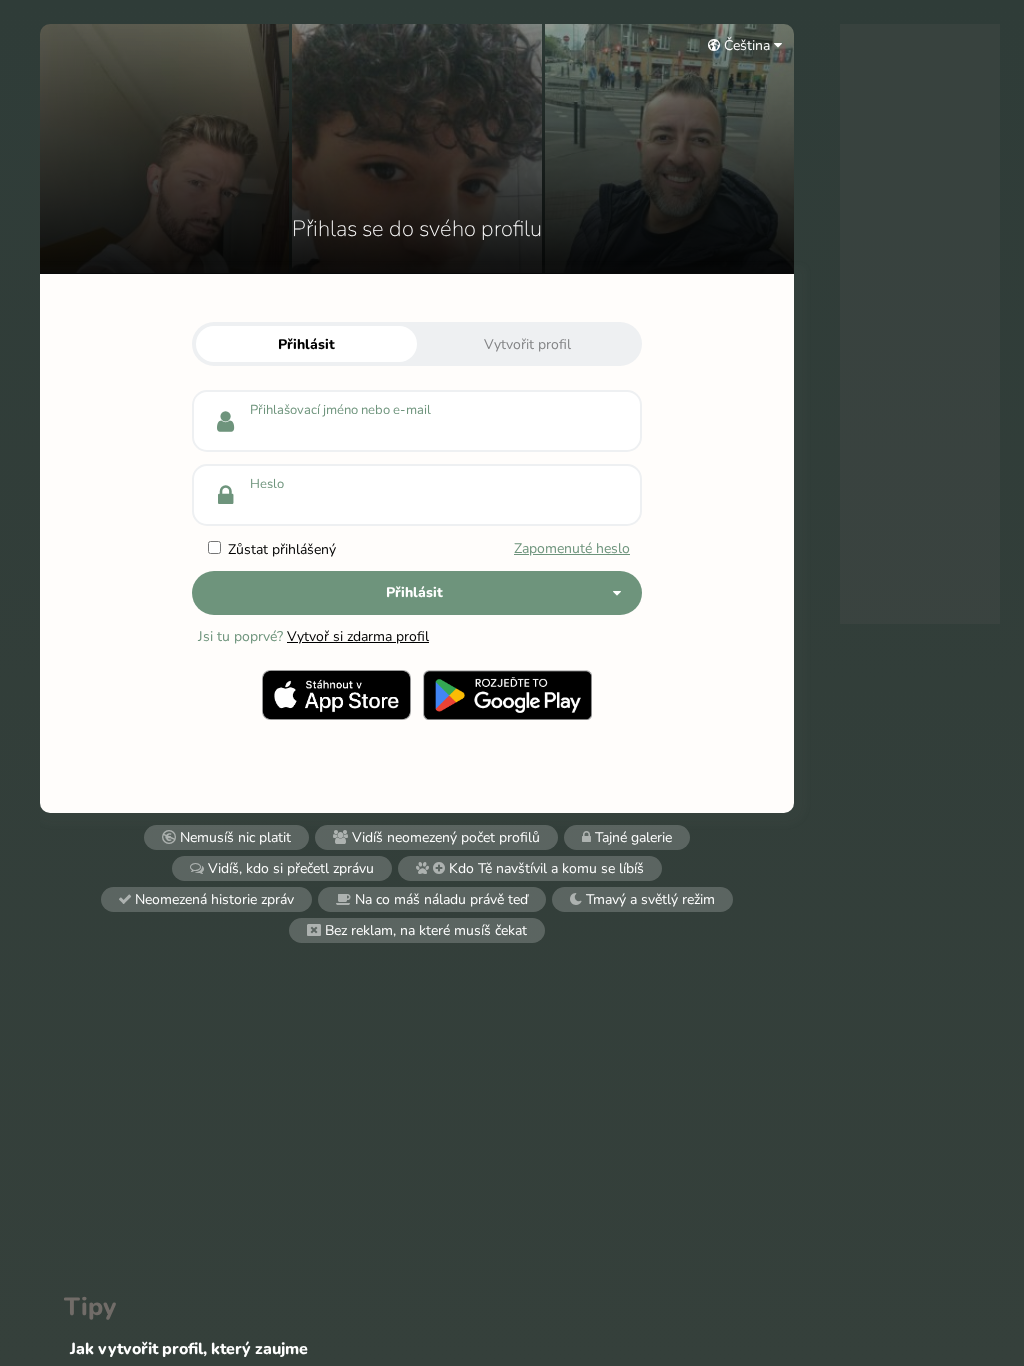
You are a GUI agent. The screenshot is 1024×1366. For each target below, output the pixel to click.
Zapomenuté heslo (572, 548)
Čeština (747, 45)
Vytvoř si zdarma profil (358, 636)
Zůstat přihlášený (280, 549)
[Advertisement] (920, 324)
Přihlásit (306, 344)
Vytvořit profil (527, 344)
